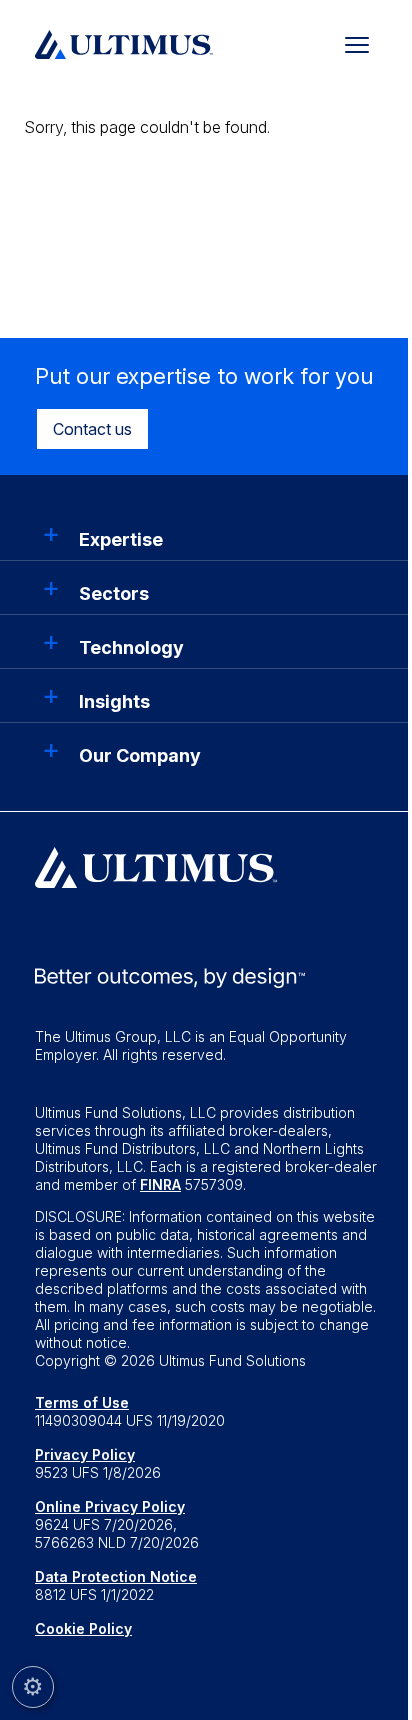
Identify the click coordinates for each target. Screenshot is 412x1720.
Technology (131, 647)
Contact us (92, 429)
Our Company (140, 755)
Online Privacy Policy (110, 1506)
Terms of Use (82, 1402)
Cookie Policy (83, 1628)
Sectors (114, 593)
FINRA (160, 1184)
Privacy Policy (85, 1454)
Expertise (121, 539)
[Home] (124, 42)
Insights (114, 701)
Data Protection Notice (116, 1576)
